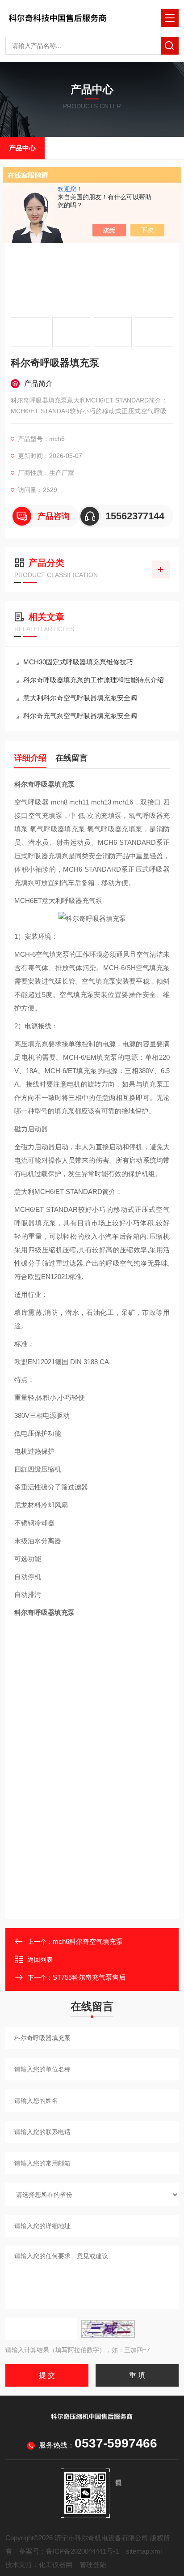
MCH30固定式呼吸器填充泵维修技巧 (78, 662)
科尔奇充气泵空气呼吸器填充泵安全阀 (80, 716)
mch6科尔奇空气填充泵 (88, 1941)
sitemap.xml (144, 2551)
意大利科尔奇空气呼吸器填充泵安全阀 (80, 698)
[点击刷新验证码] (108, 2329)
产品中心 (22, 148)
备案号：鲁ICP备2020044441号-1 (69, 2551)
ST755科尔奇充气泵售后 (89, 1977)
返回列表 (40, 1960)
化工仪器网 (56, 2565)
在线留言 (71, 758)
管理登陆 (93, 2565)
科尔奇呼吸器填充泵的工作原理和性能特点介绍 (94, 680)
